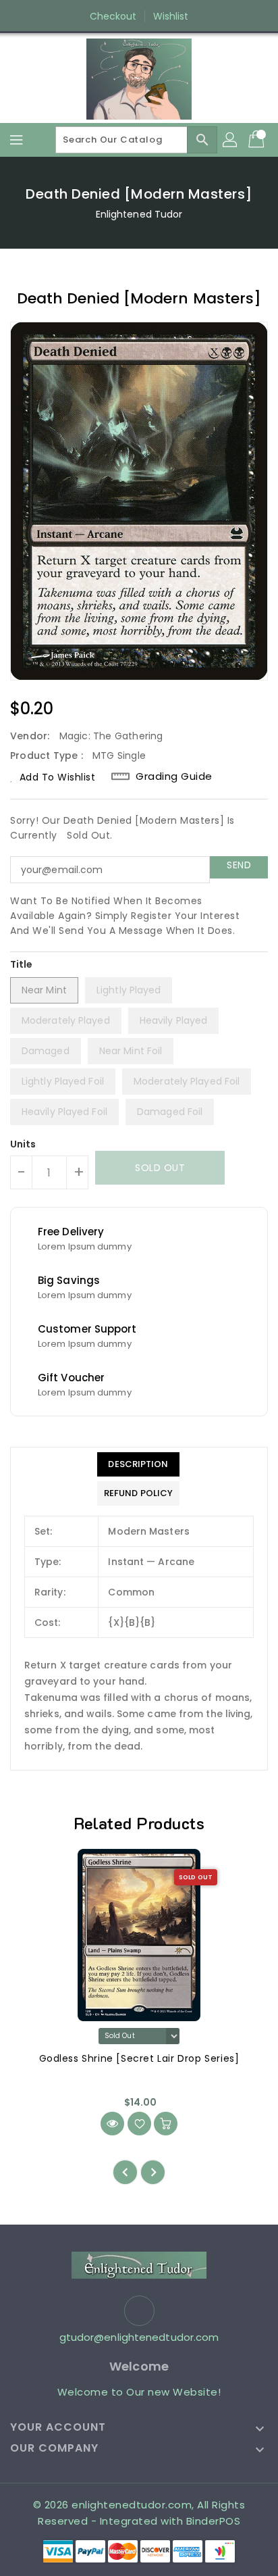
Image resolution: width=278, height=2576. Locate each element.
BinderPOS (214, 2521)
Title (22, 964)
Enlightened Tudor (139, 214)
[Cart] (258, 140)
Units (23, 1144)
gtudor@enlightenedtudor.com (139, 2337)
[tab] (138, 1464)
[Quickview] (112, 2124)
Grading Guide (174, 776)
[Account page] (231, 140)
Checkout (113, 16)
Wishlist (171, 16)
